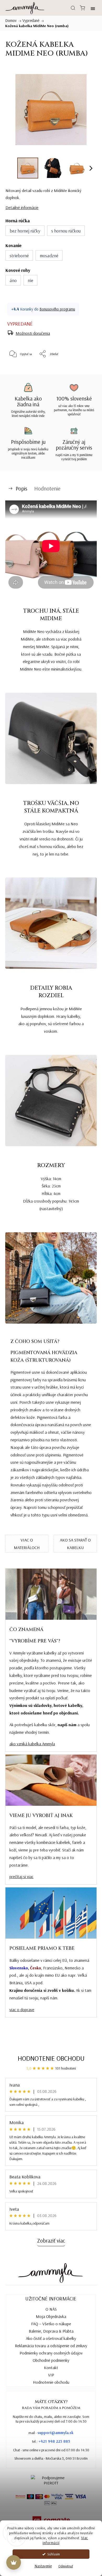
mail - (51, 2433)
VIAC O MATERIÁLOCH (27, 1544)
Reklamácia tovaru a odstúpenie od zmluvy (51, 2346)
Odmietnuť (66, 2566)
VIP (51, 2375)
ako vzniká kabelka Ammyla (32, 1744)
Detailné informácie (22, 207)
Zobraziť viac (51, 2240)
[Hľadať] (73, 8)
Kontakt (51, 2368)
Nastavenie (43, 2566)
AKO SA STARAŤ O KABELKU (75, 1544)
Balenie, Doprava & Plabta (51, 2331)
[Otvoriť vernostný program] (14, 2562)
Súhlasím (54, 2554)
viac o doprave (22, 2010)
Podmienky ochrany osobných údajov (51, 2353)
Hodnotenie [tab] (47, 488)
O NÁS (51, 2309)
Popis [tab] (21, 488)
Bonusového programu (57, 309)
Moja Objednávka (51, 2316)
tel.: (51, 2441)
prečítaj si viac (21, 1876)
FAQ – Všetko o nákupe (51, 2324)
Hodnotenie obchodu (51, 2058)
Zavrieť (83, 367)
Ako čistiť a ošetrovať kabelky (51, 2338)
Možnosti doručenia (33, 333)
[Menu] (93, 8)
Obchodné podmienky (51, 2360)
